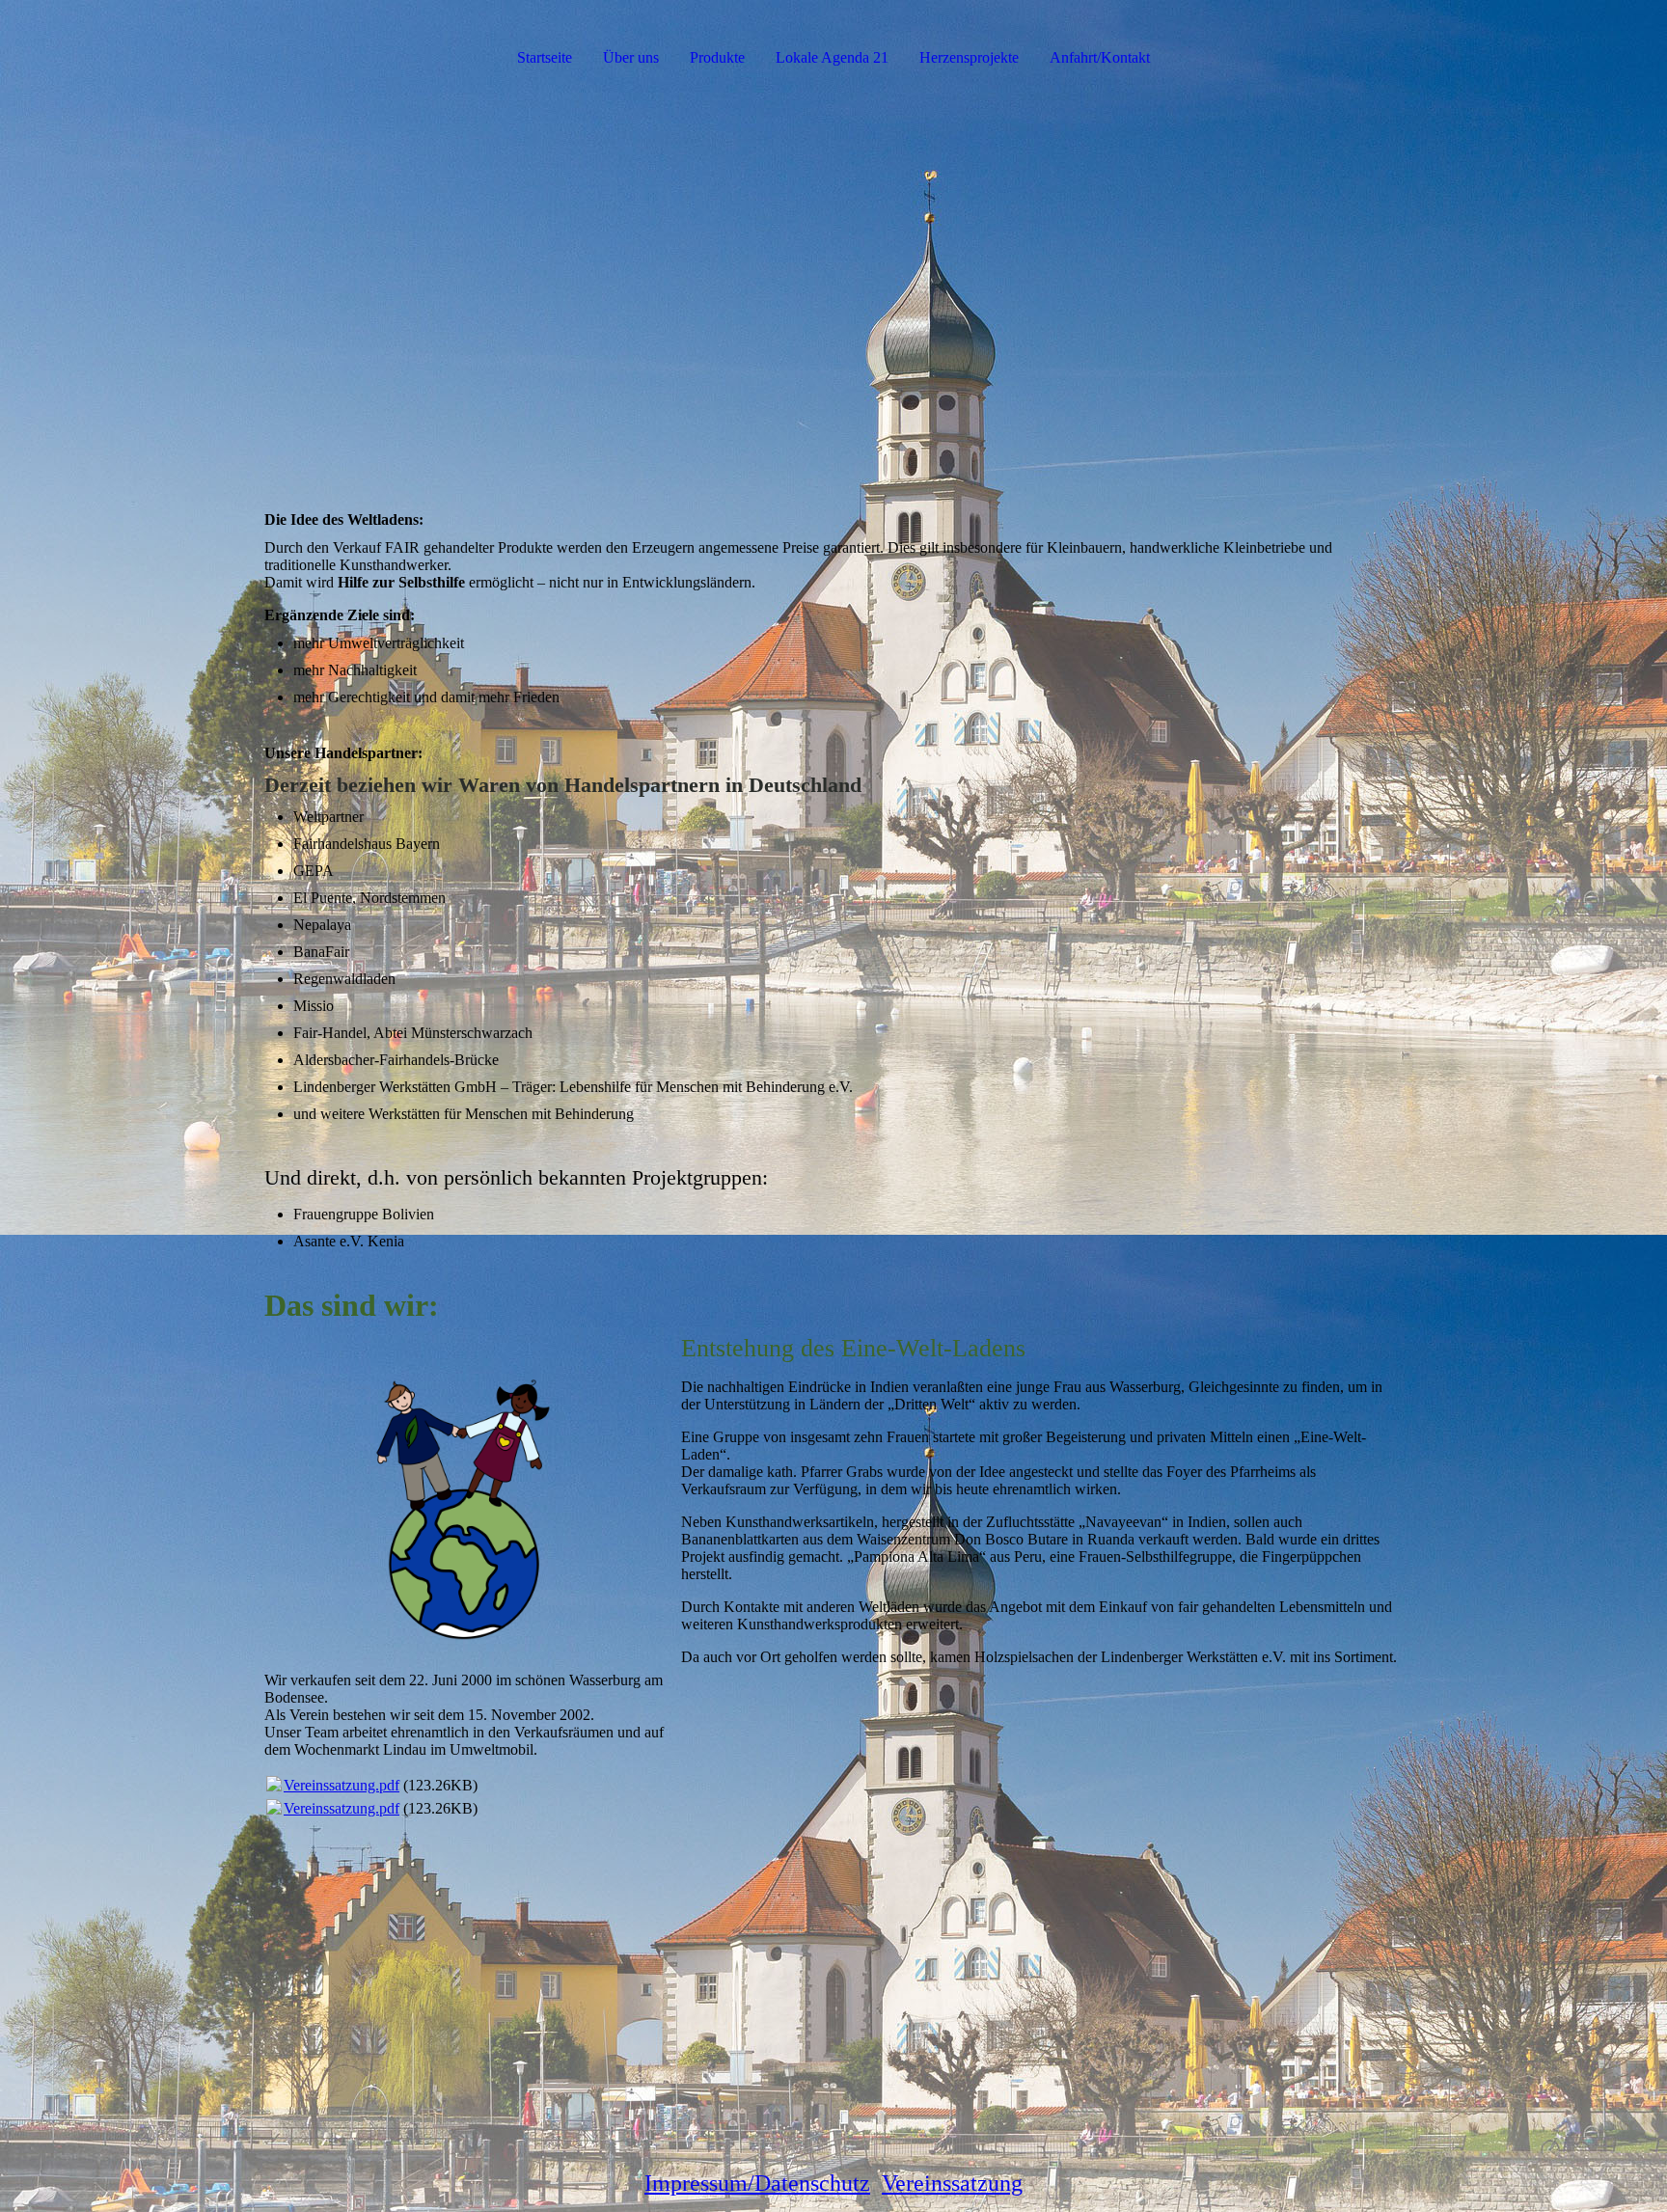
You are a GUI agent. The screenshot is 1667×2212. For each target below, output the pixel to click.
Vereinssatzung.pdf (342, 1785)
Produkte (717, 57)
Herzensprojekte (969, 57)
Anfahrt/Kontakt (1100, 57)
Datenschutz (812, 2183)
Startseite (545, 57)
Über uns (631, 57)
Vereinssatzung (952, 2183)
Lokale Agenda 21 (832, 57)
